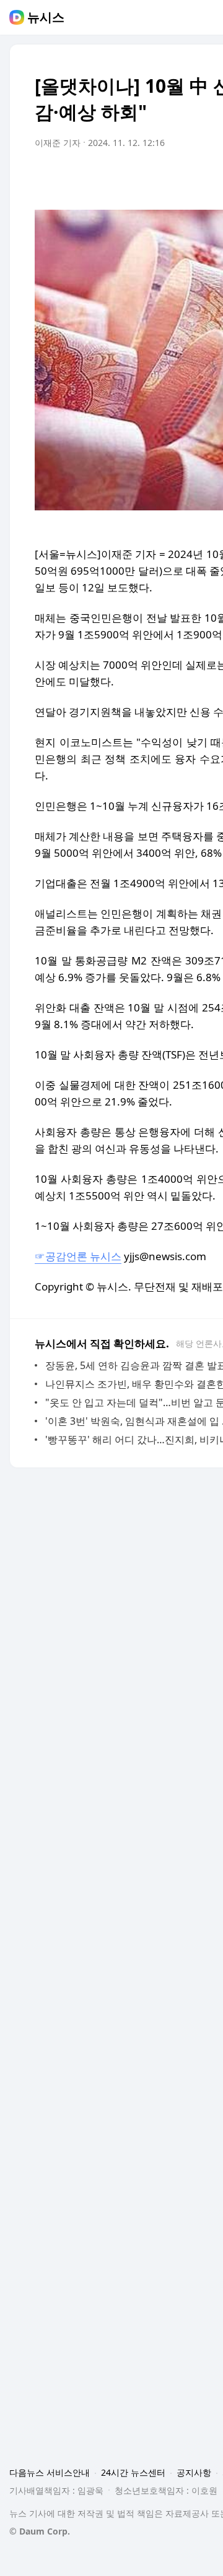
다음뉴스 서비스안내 (50, 2472)
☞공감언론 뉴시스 (78, 1256)
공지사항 (194, 2472)
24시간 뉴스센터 (133, 2472)
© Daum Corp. (40, 2531)
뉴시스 (46, 17)
